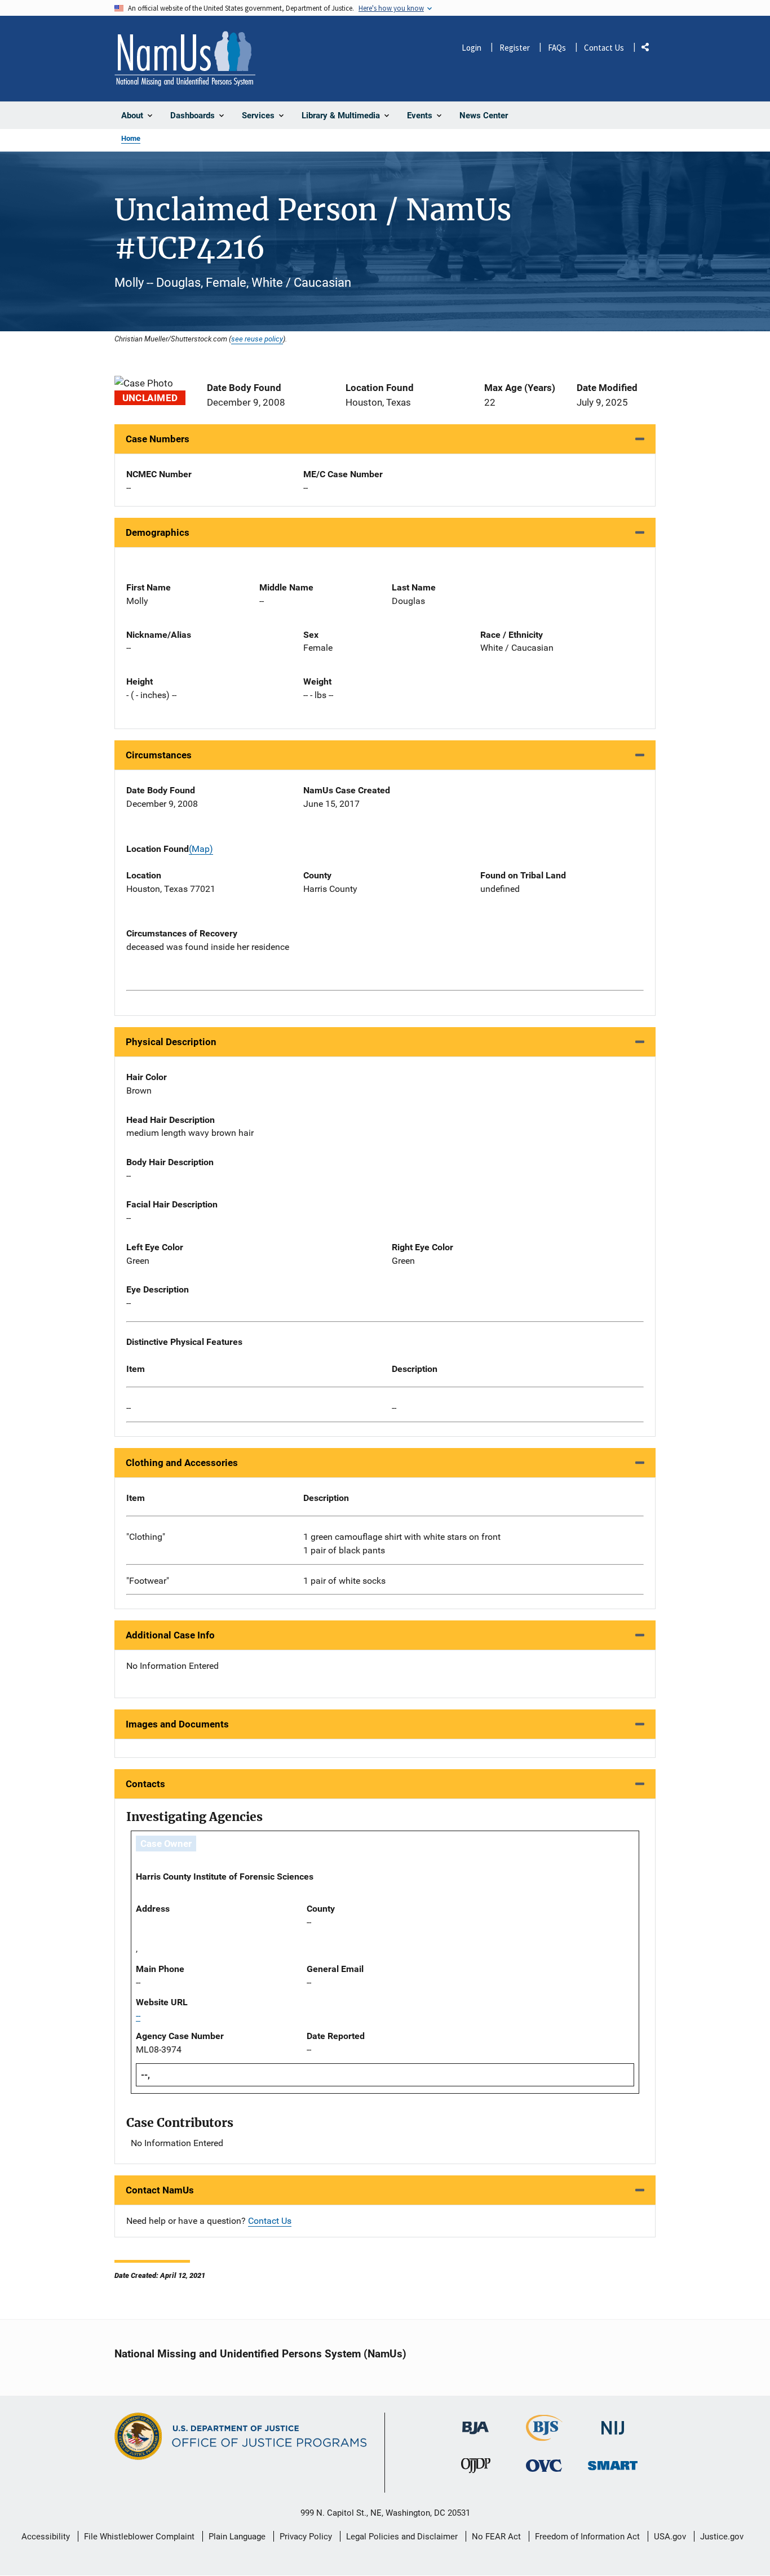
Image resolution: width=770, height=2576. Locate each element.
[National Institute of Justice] (613, 2423)
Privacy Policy (306, 2537)
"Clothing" (146, 1537)
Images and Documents (177, 1724)
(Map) (201, 849)
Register (515, 48)
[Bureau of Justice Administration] (475, 2422)
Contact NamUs (160, 2190)
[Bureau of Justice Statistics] (544, 2436)
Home (131, 138)
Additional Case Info (170, 1635)
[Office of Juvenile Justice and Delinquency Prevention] (476, 2468)
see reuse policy (257, 339)
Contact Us (604, 48)
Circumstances (159, 755)
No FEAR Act (496, 2537)
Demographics (158, 532)
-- (129, 1408)
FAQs (557, 48)
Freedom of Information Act (587, 2537)
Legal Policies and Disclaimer (402, 2537)
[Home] (185, 59)
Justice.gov (722, 2537)
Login (472, 48)
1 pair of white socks (344, 1581)
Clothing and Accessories (182, 1463)
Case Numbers (158, 439)
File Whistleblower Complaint (139, 2537)
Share (649, 49)
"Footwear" (148, 1581)
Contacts (145, 1784)
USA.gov (670, 2537)
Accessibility (46, 2537)
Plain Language (237, 2537)
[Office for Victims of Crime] (544, 2465)
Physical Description (171, 1042)
